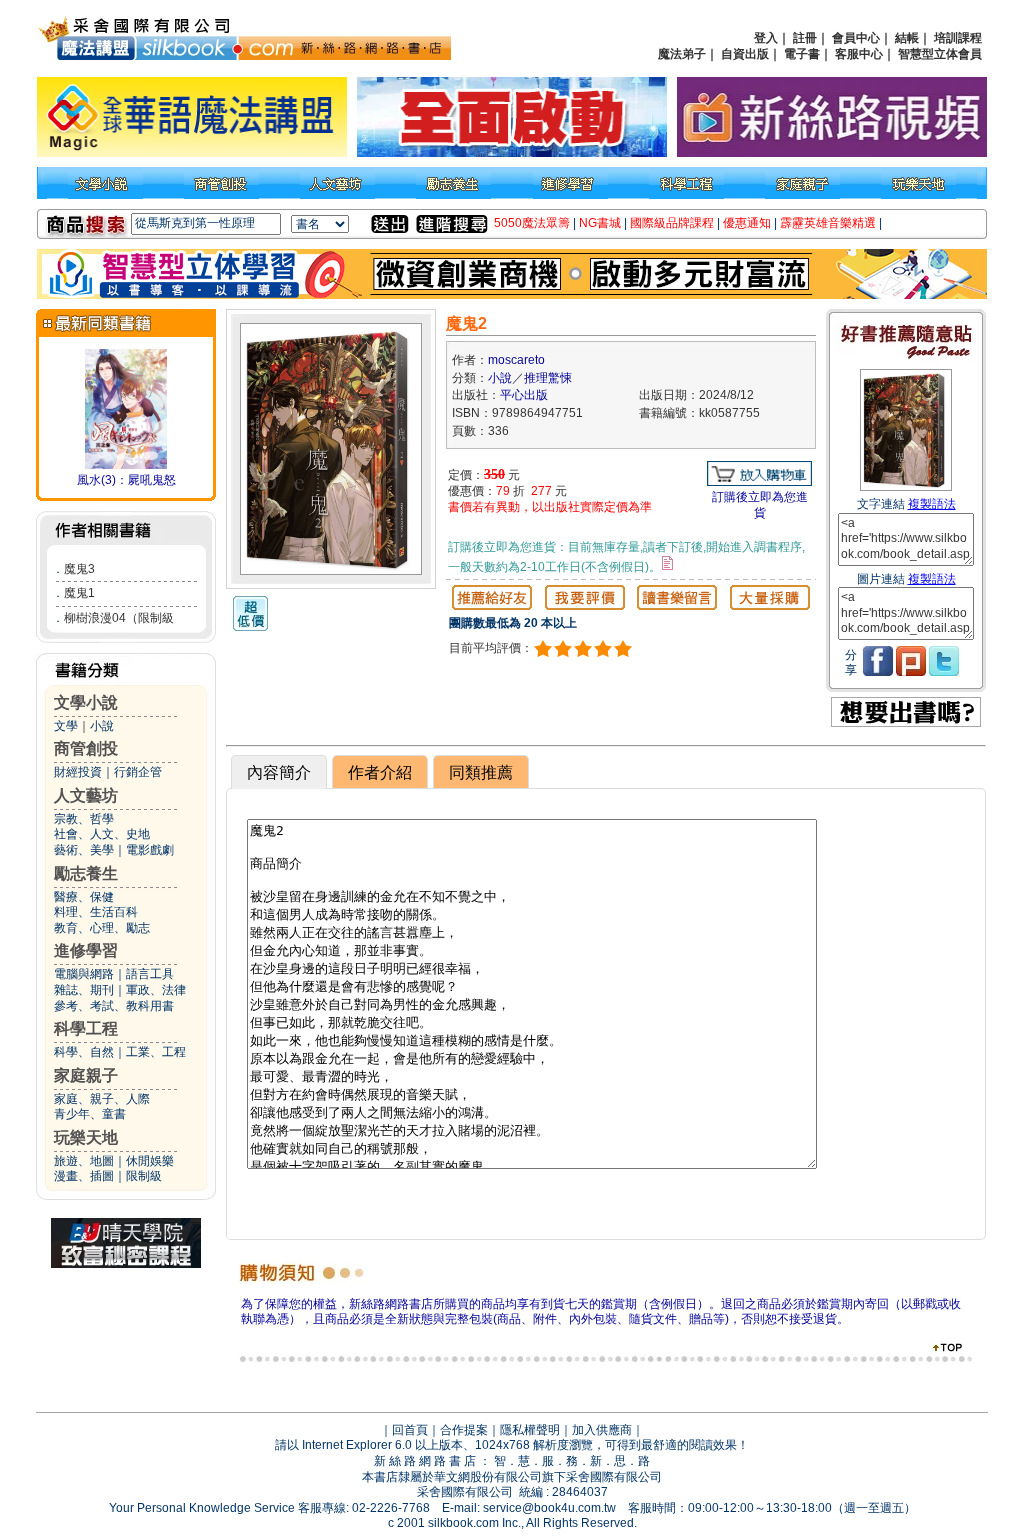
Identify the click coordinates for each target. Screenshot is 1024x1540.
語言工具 (150, 974)
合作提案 (464, 1430)
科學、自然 (84, 1052)
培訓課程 (958, 38)
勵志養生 (86, 873)
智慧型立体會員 (940, 54)
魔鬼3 (79, 569)
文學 (66, 726)
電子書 (802, 54)
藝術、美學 (84, 850)
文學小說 (86, 702)
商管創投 (86, 748)
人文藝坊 (86, 795)
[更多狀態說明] (667, 563)
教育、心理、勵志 (102, 928)
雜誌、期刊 (84, 990)
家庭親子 (86, 1075)
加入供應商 (602, 1430)
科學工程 (86, 1028)
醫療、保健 (84, 897)
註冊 (805, 38)
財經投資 (78, 772)
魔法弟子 (682, 54)
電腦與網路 (84, 974)
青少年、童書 (90, 1114)
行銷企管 (138, 772)
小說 (102, 726)
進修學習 (86, 950)
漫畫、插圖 (84, 1176)
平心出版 (524, 395)
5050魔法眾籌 (532, 223)
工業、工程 (156, 1052)
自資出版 (745, 54)
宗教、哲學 (84, 819)
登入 (766, 38)
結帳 (907, 38)
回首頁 (410, 1430)
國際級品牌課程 (672, 223)
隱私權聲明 (530, 1430)
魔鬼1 (79, 593)
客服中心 (859, 54)
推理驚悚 (548, 378)
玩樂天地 (86, 1137)
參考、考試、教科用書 (114, 1006)
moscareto (516, 360)
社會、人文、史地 (102, 834)
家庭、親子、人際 (102, 1099)
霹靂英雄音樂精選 (828, 223)
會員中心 (856, 38)
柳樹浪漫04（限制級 (119, 618)
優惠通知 (747, 223)
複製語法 (932, 504)
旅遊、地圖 (84, 1161)
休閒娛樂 (150, 1161)
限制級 (144, 1176)
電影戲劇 (150, 850)
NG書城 (600, 223)
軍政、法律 (156, 990)
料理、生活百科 (96, 912)
